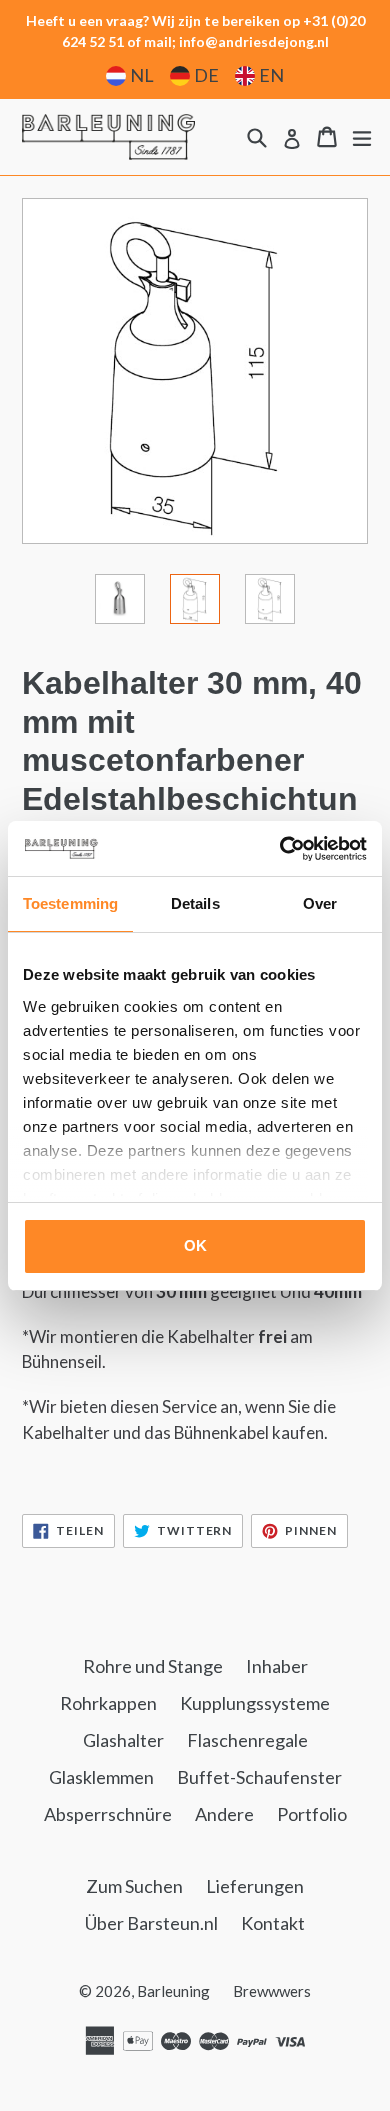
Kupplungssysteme (255, 1703)
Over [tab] (320, 903)
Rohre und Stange (153, 1666)
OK (195, 1245)
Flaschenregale (247, 1740)
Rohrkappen (108, 1703)
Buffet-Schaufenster (259, 1777)
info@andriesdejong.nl (254, 41)
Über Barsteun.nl (151, 1923)
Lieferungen (255, 1886)
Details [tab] (195, 903)
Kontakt (273, 1923)
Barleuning (173, 1991)
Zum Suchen (134, 1886)
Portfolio (312, 1814)
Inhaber (277, 1666)
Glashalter (123, 1740)
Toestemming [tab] (70, 903)
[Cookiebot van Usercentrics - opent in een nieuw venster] (280, 849)
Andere (224, 1814)
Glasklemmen (101, 1777)
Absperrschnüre (108, 1814)
